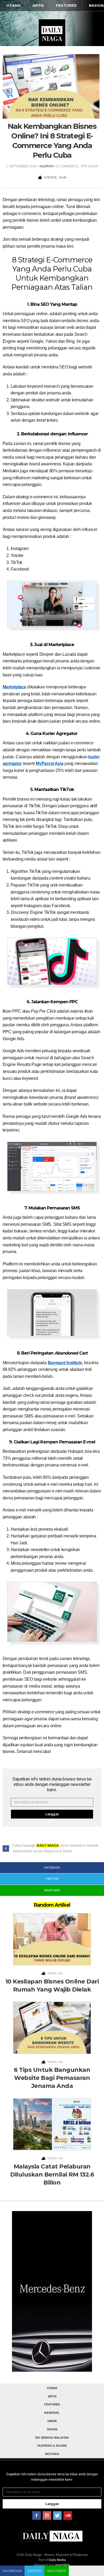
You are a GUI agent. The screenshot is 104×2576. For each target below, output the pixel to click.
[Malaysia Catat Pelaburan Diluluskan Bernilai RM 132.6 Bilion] (52, 2126)
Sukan (52, 2429)
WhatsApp (57, 2571)
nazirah (47, 166)
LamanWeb (61, 2565)
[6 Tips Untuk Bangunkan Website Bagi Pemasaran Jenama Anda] (52, 2029)
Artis (38, 5)
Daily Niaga (52, 33)
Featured (66, 5)
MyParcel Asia (49, 763)
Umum (52, 2421)
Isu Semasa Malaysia (52, 2438)
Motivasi (52, 2454)
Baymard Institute (65, 1363)
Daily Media (57, 2560)
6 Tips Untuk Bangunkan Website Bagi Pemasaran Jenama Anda (52, 2078)
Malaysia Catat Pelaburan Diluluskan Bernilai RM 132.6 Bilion (52, 2175)
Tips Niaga (89, 166)
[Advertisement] (52, 2298)
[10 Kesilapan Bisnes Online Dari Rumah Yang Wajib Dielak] (52, 1941)
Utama (14, 5)
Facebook (12, 2571)
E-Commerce (67, 166)
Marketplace (15, 687)
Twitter (34, 2571)
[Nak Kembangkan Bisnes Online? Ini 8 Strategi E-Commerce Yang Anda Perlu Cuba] (51, 86)
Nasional (52, 2413)
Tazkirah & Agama (52, 2446)
